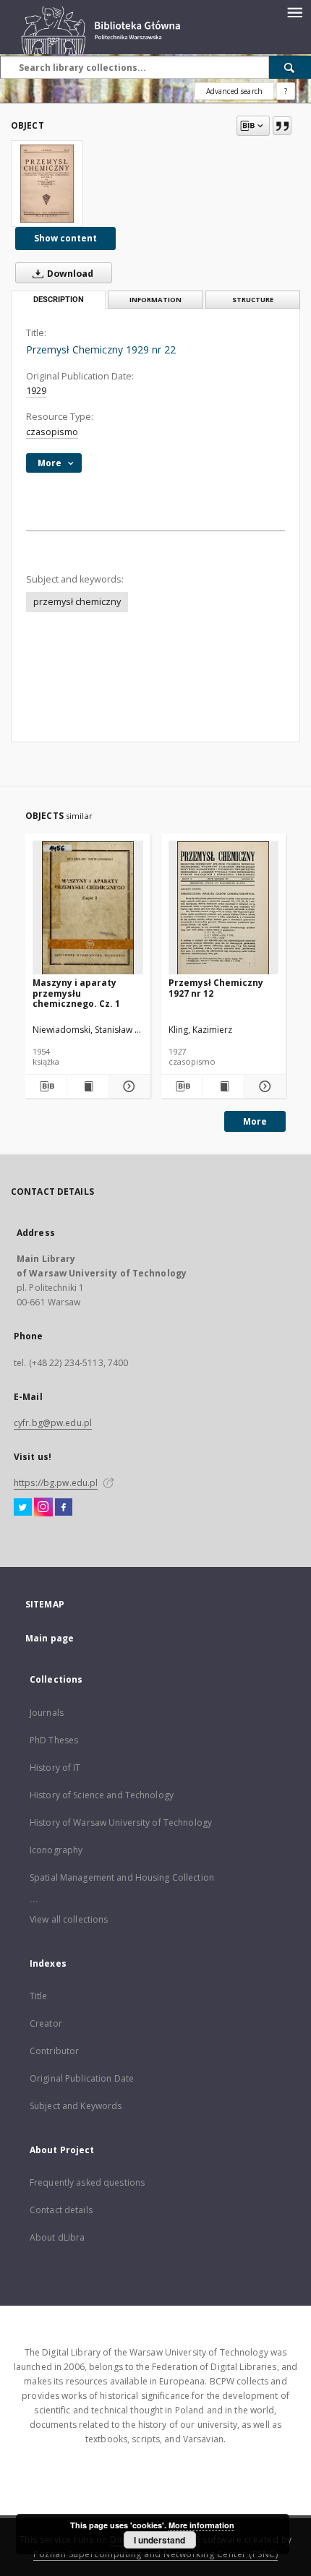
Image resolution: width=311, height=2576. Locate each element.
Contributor (54, 2051)
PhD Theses (54, 1740)
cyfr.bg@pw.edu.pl (53, 1423)
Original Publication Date (82, 2078)
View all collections (69, 1919)
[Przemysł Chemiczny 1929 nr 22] (47, 184)
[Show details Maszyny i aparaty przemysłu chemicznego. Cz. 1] (128, 1086)
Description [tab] (59, 300)
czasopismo (52, 432)
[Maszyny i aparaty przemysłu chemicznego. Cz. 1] (88, 908)
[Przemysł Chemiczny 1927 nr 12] (224, 908)
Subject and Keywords (76, 2106)
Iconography (56, 1850)
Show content (65, 238)
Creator (46, 2023)
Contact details (61, 2210)
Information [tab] (155, 300)
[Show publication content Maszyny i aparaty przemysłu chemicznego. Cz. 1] (88, 1086)
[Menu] (294, 12)
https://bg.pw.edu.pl (56, 1483)
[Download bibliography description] (46, 1086)
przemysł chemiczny (77, 602)
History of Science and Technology (102, 1795)
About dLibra (57, 2237)
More (255, 1121)
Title (39, 1996)
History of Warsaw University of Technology (121, 1822)
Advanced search (234, 91)
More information (201, 2525)
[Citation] (282, 126)
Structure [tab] (253, 300)
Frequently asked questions (87, 2182)
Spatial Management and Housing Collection (122, 1877)
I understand (159, 2540)
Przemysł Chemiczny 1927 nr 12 (216, 988)
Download (69, 274)
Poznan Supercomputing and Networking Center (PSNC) (155, 2554)
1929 (36, 391)
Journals (47, 1713)
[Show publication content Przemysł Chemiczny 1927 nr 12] (223, 1086)
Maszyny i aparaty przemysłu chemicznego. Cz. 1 (76, 993)
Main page (50, 1638)
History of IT (55, 1768)
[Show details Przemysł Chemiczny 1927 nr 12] (263, 1086)
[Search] (290, 67)
